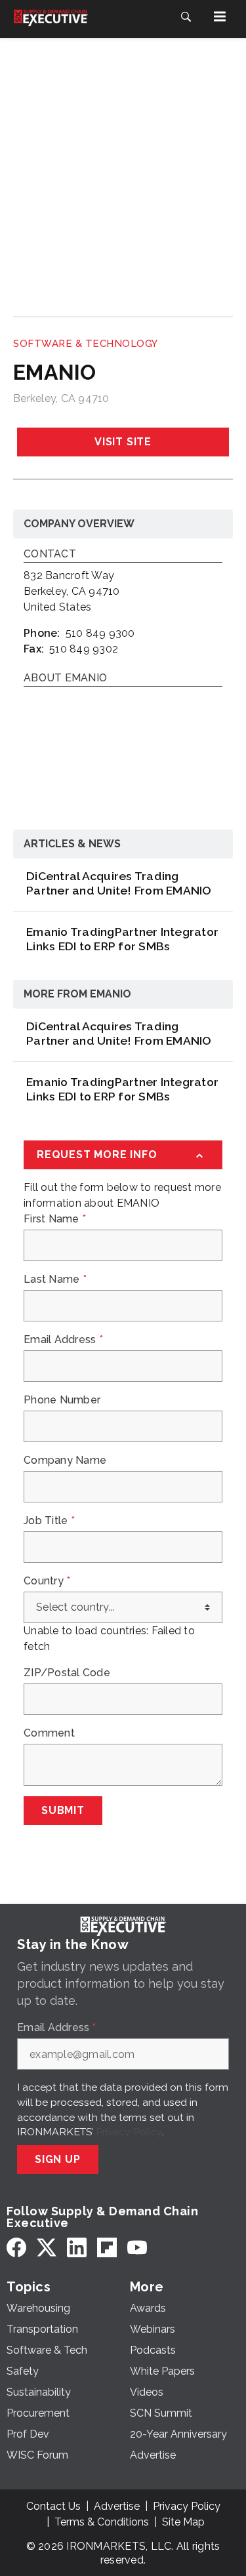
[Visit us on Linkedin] (77, 2247)
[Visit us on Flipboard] (107, 2247)
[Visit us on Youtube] (137, 2247)
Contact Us (53, 2506)
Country (47, 1581)
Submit (63, 1810)
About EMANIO (65, 678)
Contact (50, 554)
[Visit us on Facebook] (16, 2247)
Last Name (55, 1279)
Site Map (183, 2522)
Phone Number (62, 1400)
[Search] (186, 16)
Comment (49, 1733)
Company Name (65, 1460)
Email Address (63, 1340)
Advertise (117, 2506)
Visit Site (123, 442)
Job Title (49, 1521)
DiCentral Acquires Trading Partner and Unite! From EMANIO (119, 883)
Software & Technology (86, 344)
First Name (55, 1219)
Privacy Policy (129, 2132)
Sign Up (58, 2159)
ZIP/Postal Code (67, 1673)
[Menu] (220, 16)
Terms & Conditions (102, 2522)
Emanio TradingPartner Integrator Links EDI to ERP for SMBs (122, 939)
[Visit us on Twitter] (47, 2247)
